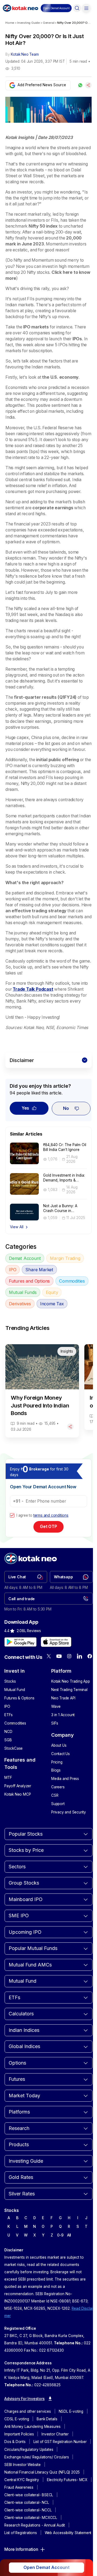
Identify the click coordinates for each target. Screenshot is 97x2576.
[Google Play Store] (20, 1642)
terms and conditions (51, 1515)
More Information (21, 2549)
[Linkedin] (79, 1656)
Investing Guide (29, 23)
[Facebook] (90, 1656)
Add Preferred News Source (42, 85)
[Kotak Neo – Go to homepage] (20, 8)
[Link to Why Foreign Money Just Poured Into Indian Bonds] (42, 1391)
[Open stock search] (77, 8)
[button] (56, 8)
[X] (49, 1656)
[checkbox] (12, 1515)
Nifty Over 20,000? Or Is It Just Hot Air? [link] (74, 23)
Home (10, 23)
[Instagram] (69, 1656)
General (49, 23)
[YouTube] (59, 1656)
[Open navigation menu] (86, 8)
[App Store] (56, 1642)
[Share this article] (88, 85)
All (69, 2235)
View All (17, 1227)
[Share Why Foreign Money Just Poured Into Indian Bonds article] (70, 1427)
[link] (26, 1577)
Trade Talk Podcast (33, 989)
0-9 (60, 2235)
